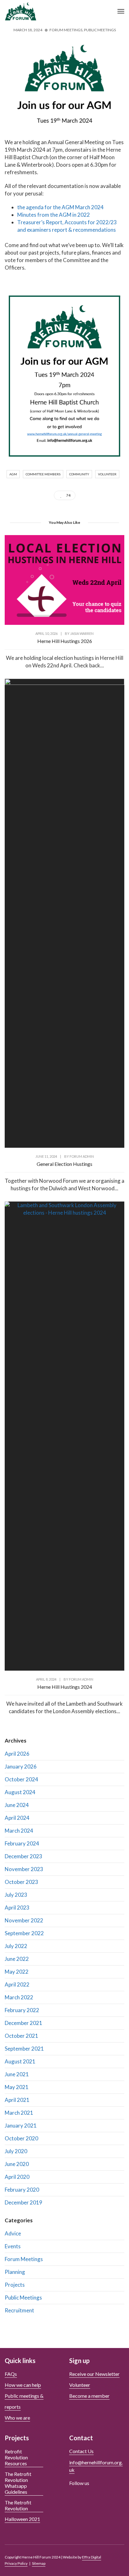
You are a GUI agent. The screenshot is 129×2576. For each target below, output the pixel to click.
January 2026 (21, 1766)
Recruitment (19, 2310)
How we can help (23, 2385)
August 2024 (20, 1792)
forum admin (82, 1156)
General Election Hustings (64, 1164)
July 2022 (16, 1946)
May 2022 (17, 1972)
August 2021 (20, 2061)
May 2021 (17, 2087)
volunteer (107, 474)
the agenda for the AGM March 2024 (60, 207)
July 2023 (16, 1895)
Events (13, 2246)
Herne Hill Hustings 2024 (65, 1687)
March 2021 (19, 2113)
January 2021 (21, 2126)
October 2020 (21, 2138)
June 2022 (17, 1959)
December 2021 (23, 2023)
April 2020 (17, 2177)
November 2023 (24, 1869)
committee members (43, 474)
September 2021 (24, 2049)
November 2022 (24, 1920)
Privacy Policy (16, 2563)
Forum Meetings (66, 30)
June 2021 (17, 2074)
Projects (15, 2285)
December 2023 (23, 1856)
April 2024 (17, 1818)
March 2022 (19, 1997)
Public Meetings (100, 30)
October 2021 (21, 2036)
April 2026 (17, 1754)
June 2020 (17, 2164)
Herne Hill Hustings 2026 (65, 641)
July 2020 (16, 2151)
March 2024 (19, 1831)
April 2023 (17, 1908)
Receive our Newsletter (94, 2374)
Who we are (17, 2418)
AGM (13, 474)
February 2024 (22, 1843)
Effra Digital (92, 2557)
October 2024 (21, 1779)
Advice (13, 2233)
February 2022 (22, 2010)
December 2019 (23, 2202)
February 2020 (22, 2190)
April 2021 (17, 2100)
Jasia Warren (82, 633)
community (79, 474)
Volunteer (80, 2385)
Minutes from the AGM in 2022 (54, 215)
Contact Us (81, 2451)
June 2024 (17, 1805)
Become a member (89, 2396)
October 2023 (21, 1882)
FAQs (11, 2374)
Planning (15, 2272)
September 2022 (24, 1933)
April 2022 (17, 1984)
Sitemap (39, 2563)
